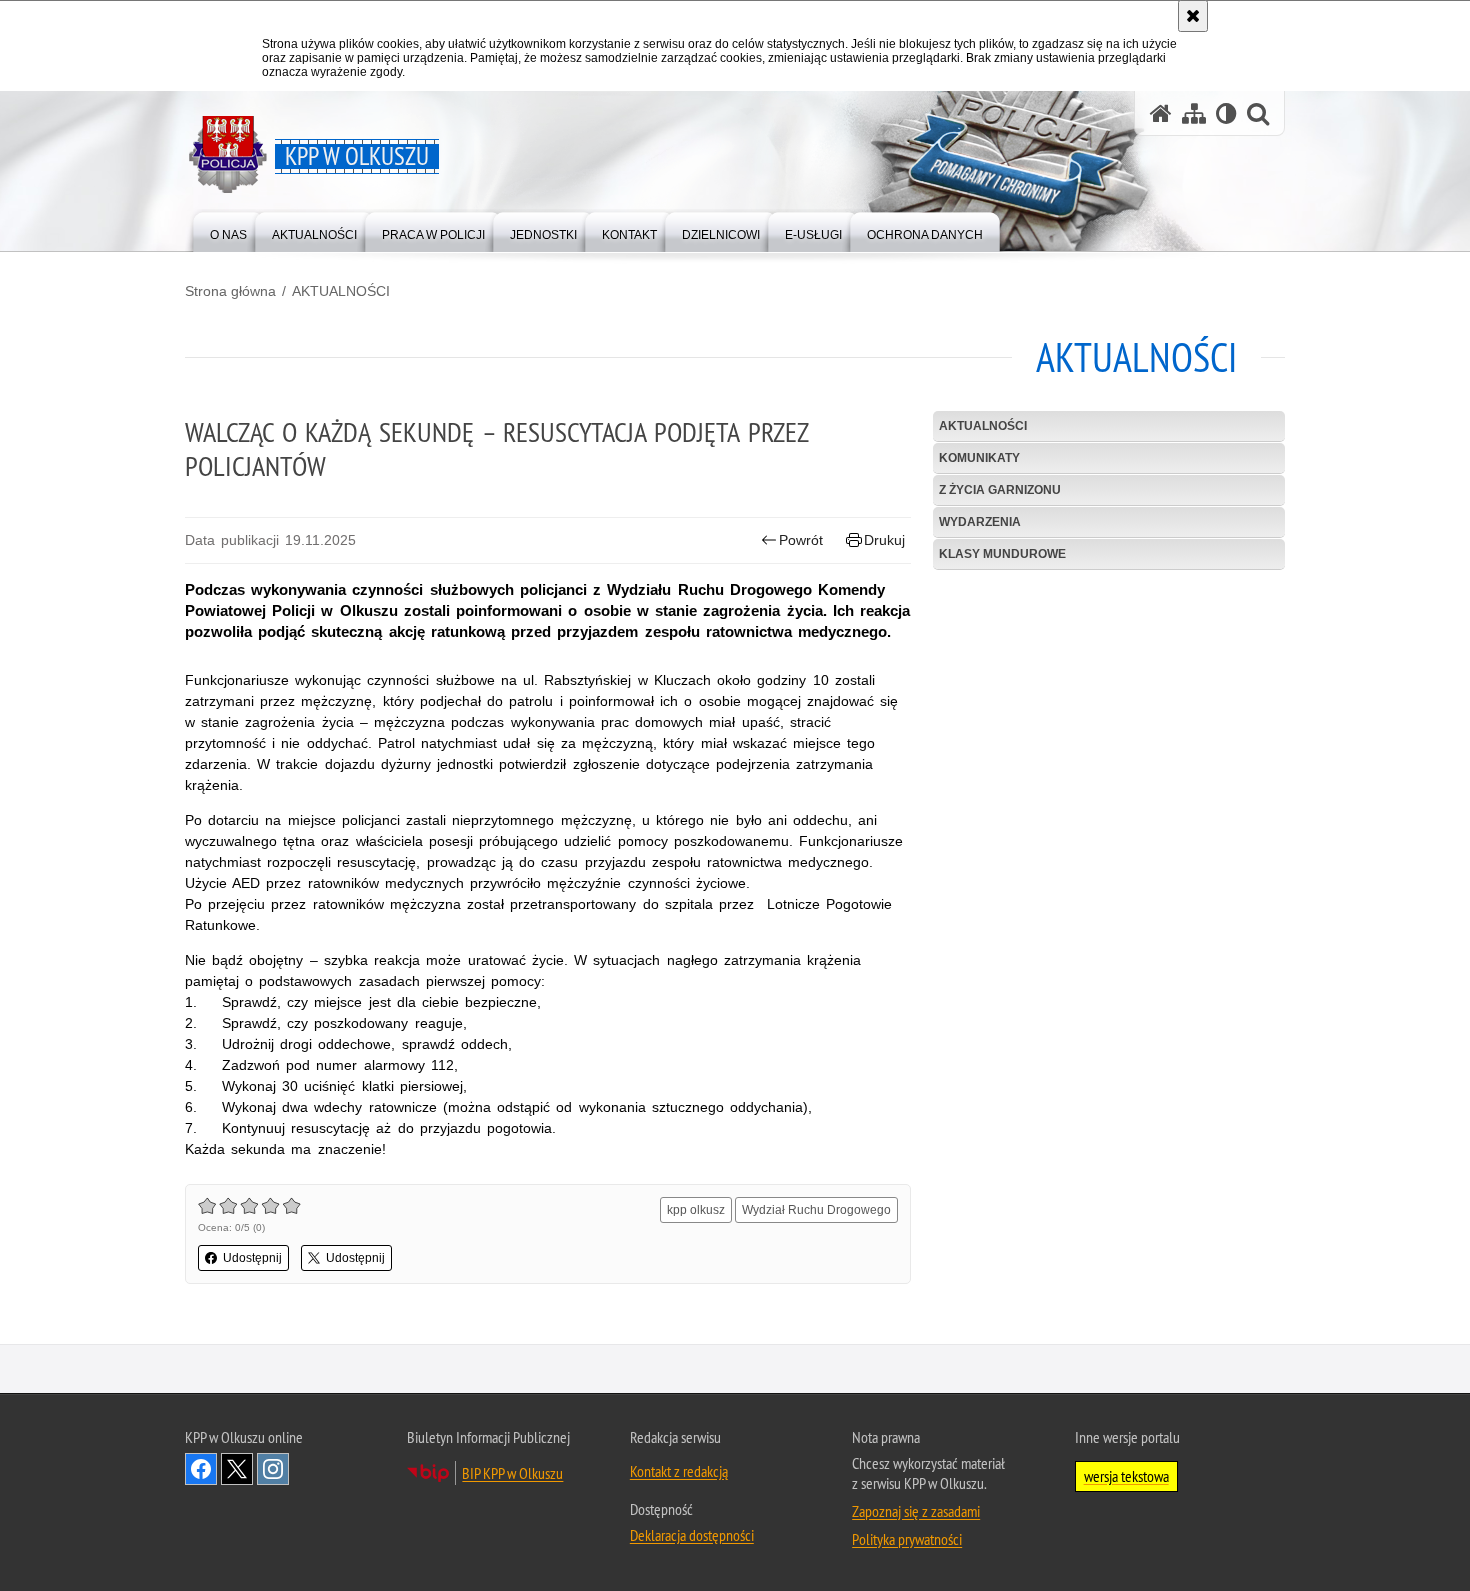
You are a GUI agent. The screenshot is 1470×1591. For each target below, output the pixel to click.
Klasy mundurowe (1002, 554)
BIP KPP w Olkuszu (512, 1473)
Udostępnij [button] (252, 1258)
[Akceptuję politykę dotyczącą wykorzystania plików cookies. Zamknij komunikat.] (1193, 16)
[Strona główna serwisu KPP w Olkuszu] (1161, 113)
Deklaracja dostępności (692, 1535)
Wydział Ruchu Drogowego (816, 1210)
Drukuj (884, 540)
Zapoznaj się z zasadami (916, 1511)
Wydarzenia (980, 522)
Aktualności (983, 426)
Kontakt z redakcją (679, 1471)
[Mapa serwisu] (1194, 113)
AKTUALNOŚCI (341, 291)
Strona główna (230, 291)
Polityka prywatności (907, 1539)
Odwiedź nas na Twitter (237, 1469)
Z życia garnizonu (1000, 490)
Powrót (801, 540)
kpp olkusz (696, 1210)
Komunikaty (979, 458)
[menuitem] (228, 230)
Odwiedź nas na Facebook (201, 1469)
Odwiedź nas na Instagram (273, 1469)
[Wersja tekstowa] (1226, 113)
